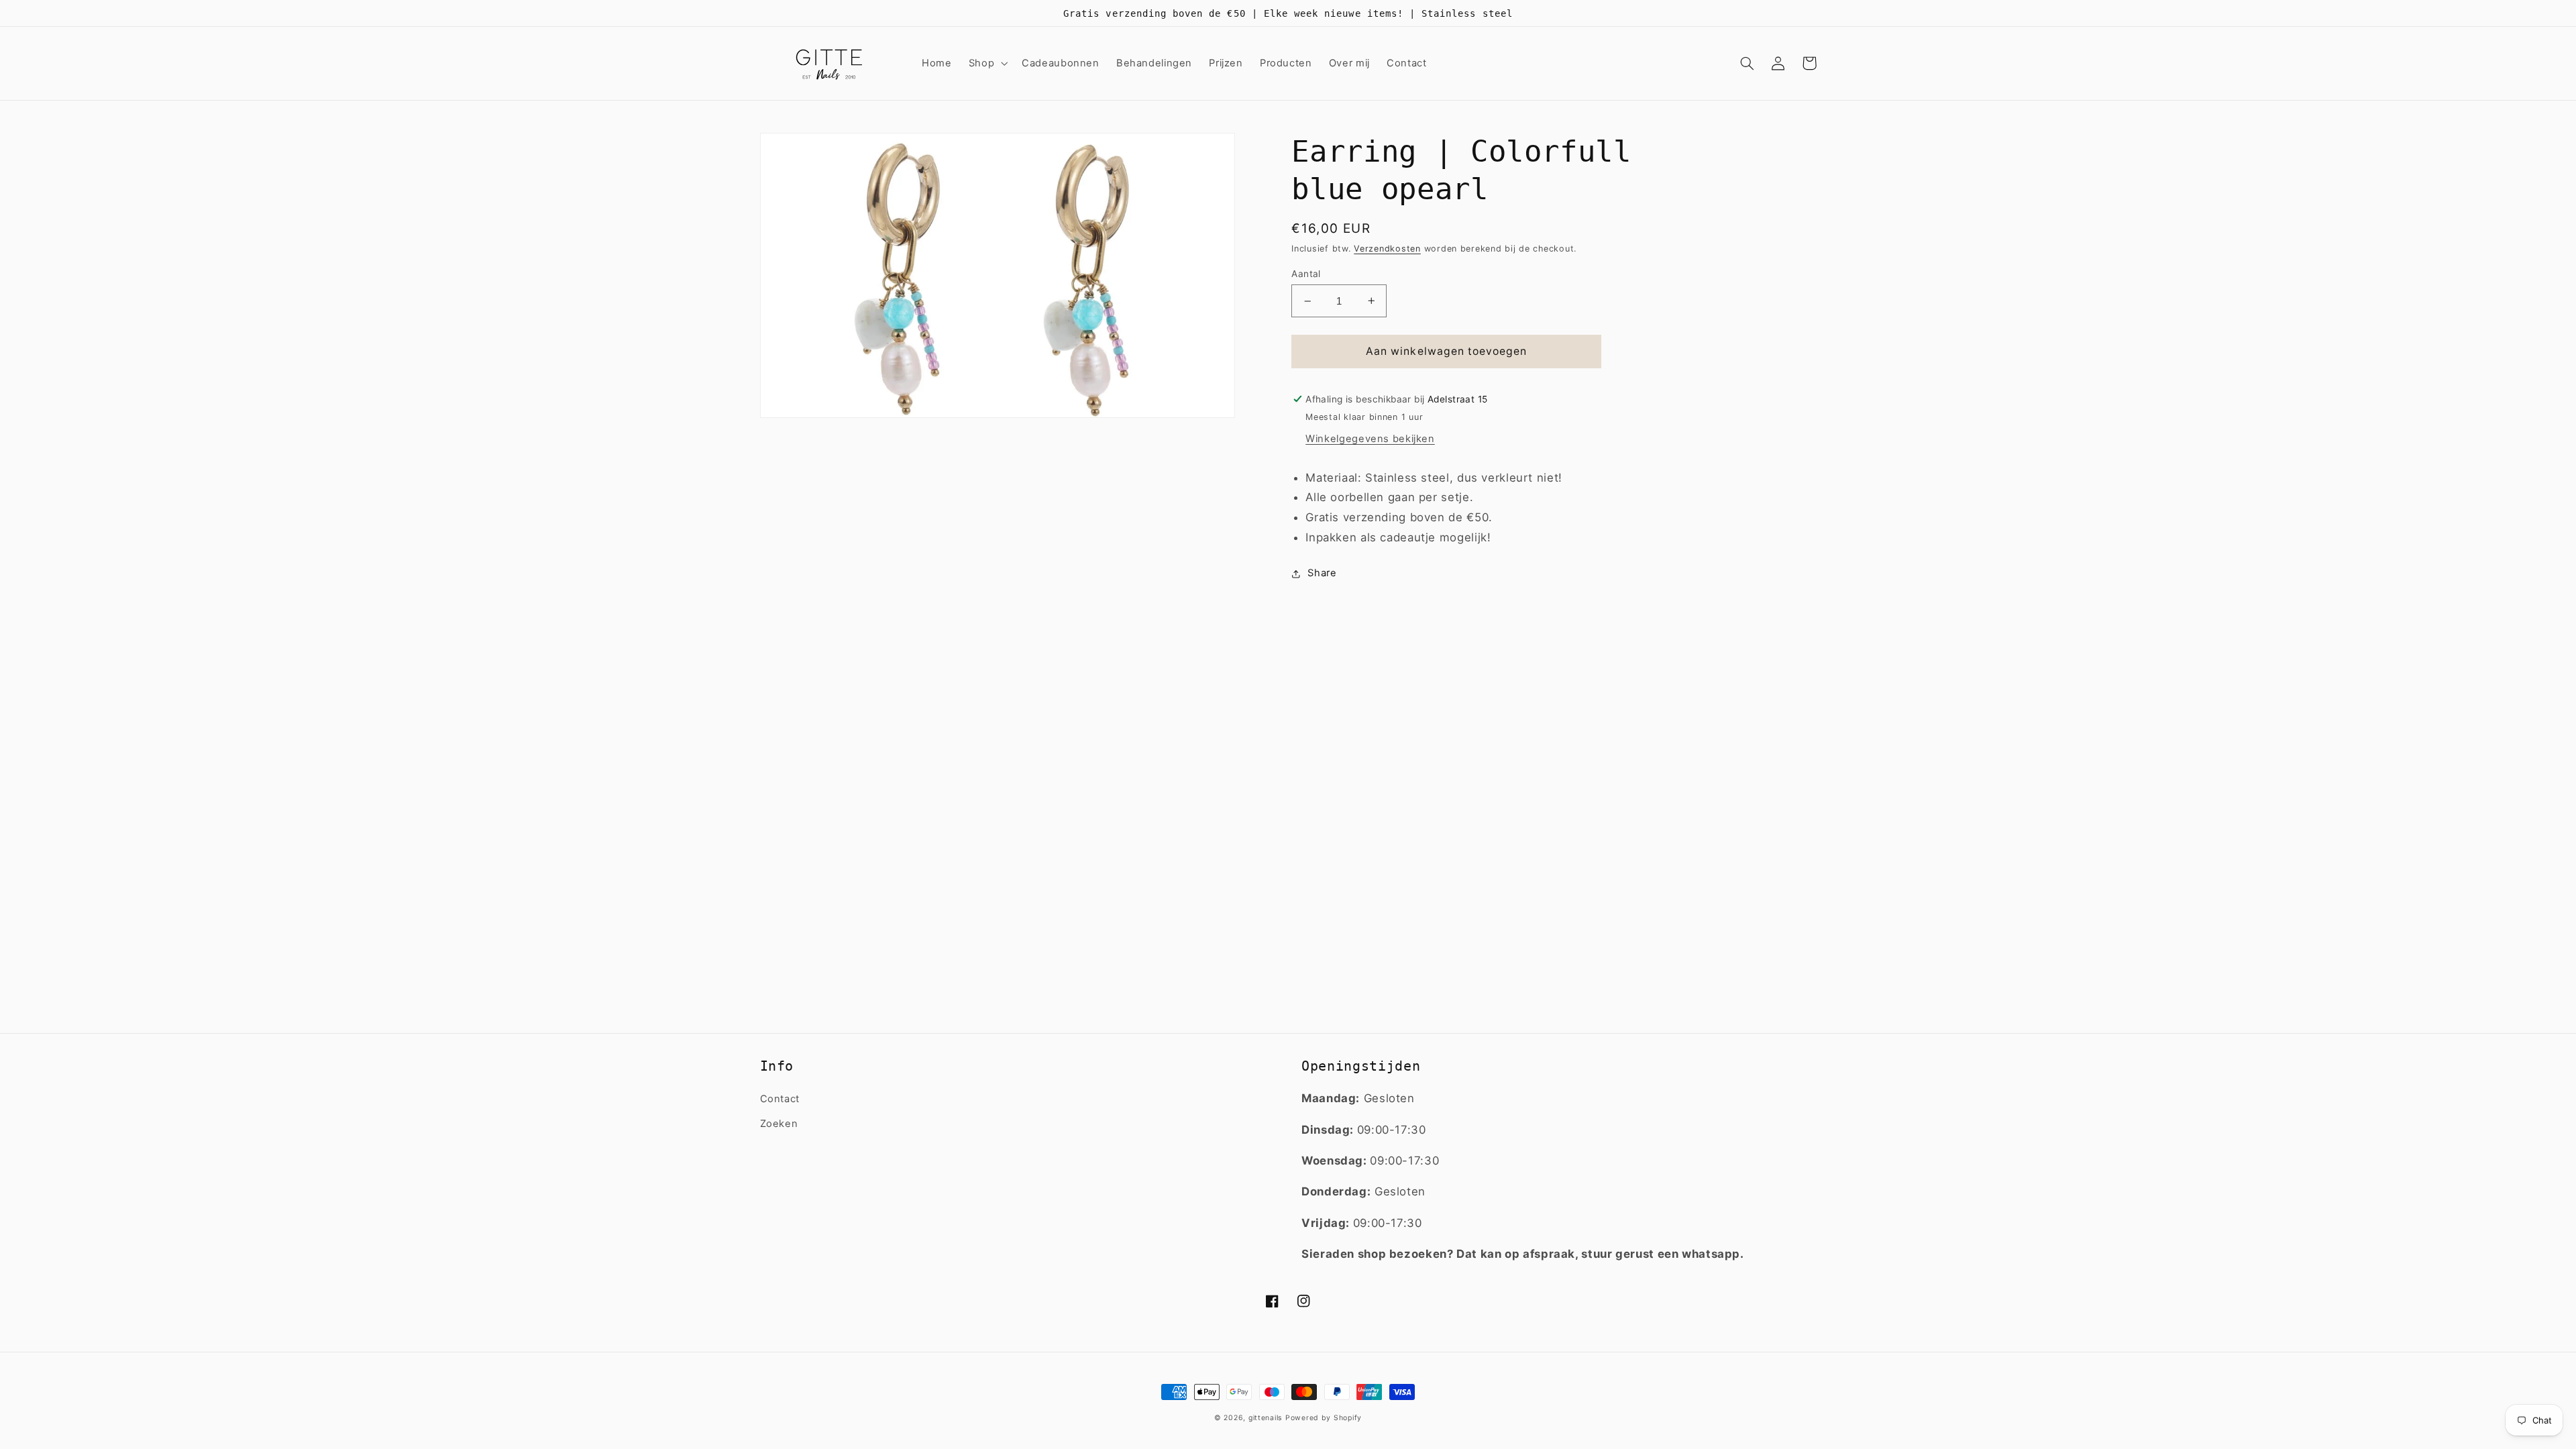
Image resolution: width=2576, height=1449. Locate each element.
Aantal (1306, 274)
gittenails (1265, 1418)
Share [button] (1322, 573)
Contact (780, 1099)
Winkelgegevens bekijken (1370, 439)
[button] (986, 63)
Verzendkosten (1387, 249)
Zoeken (779, 1124)
